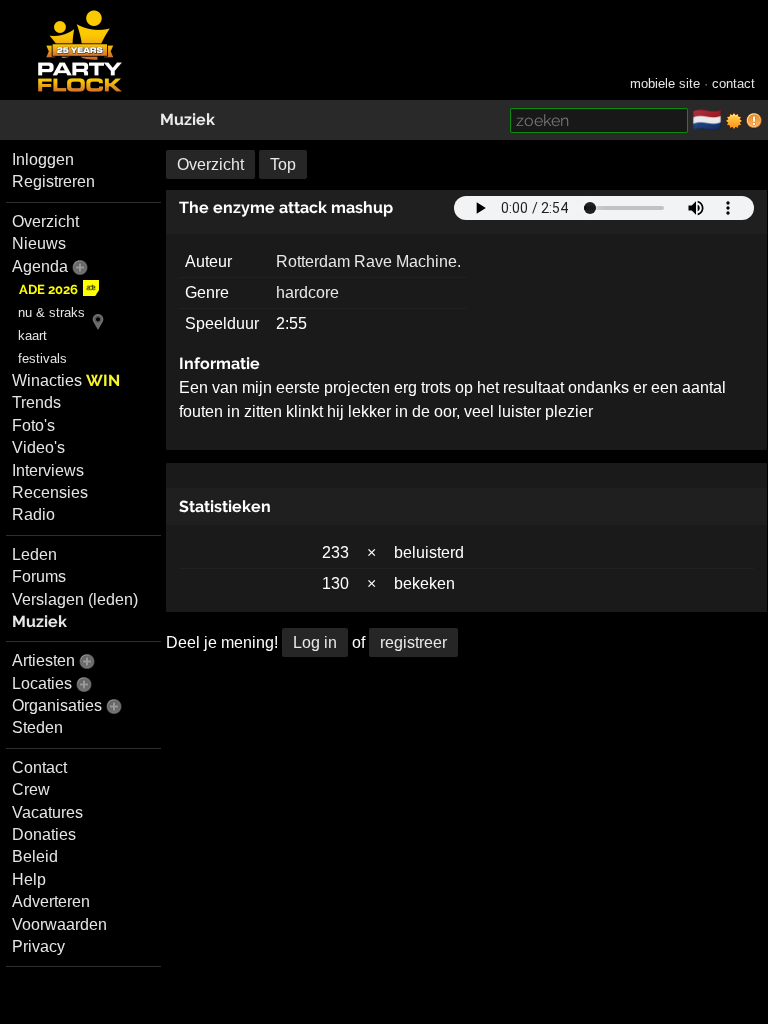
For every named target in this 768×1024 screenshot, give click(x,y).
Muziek (187, 119)
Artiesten (43, 660)
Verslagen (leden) (75, 599)
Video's (38, 447)
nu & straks (51, 312)
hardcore (307, 292)
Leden (34, 554)
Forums (39, 576)
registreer (413, 642)
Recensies (50, 492)
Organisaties (57, 705)
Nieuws (39, 243)
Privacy (38, 946)
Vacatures (47, 812)
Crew (31, 789)
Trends (36, 402)
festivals (42, 358)
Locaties (42, 683)
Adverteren (51, 901)
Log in (315, 642)
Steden (37, 727)
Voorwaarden (59, 924)
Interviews (48, 470)
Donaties (44, 834)
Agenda (40, 266)
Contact (39, 767)
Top (283, 164)
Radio (33, 514)
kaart (32, 335)
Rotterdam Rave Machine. (368, 261)
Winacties (66, 380)
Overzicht (45, 221)
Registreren (53, 181)
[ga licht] (734, 121)
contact (733, 83)
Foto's (33, 425)
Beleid (35, 856)
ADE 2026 (48, 289)
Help (29, 879)
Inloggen (43, 159)
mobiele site (665, 83)
